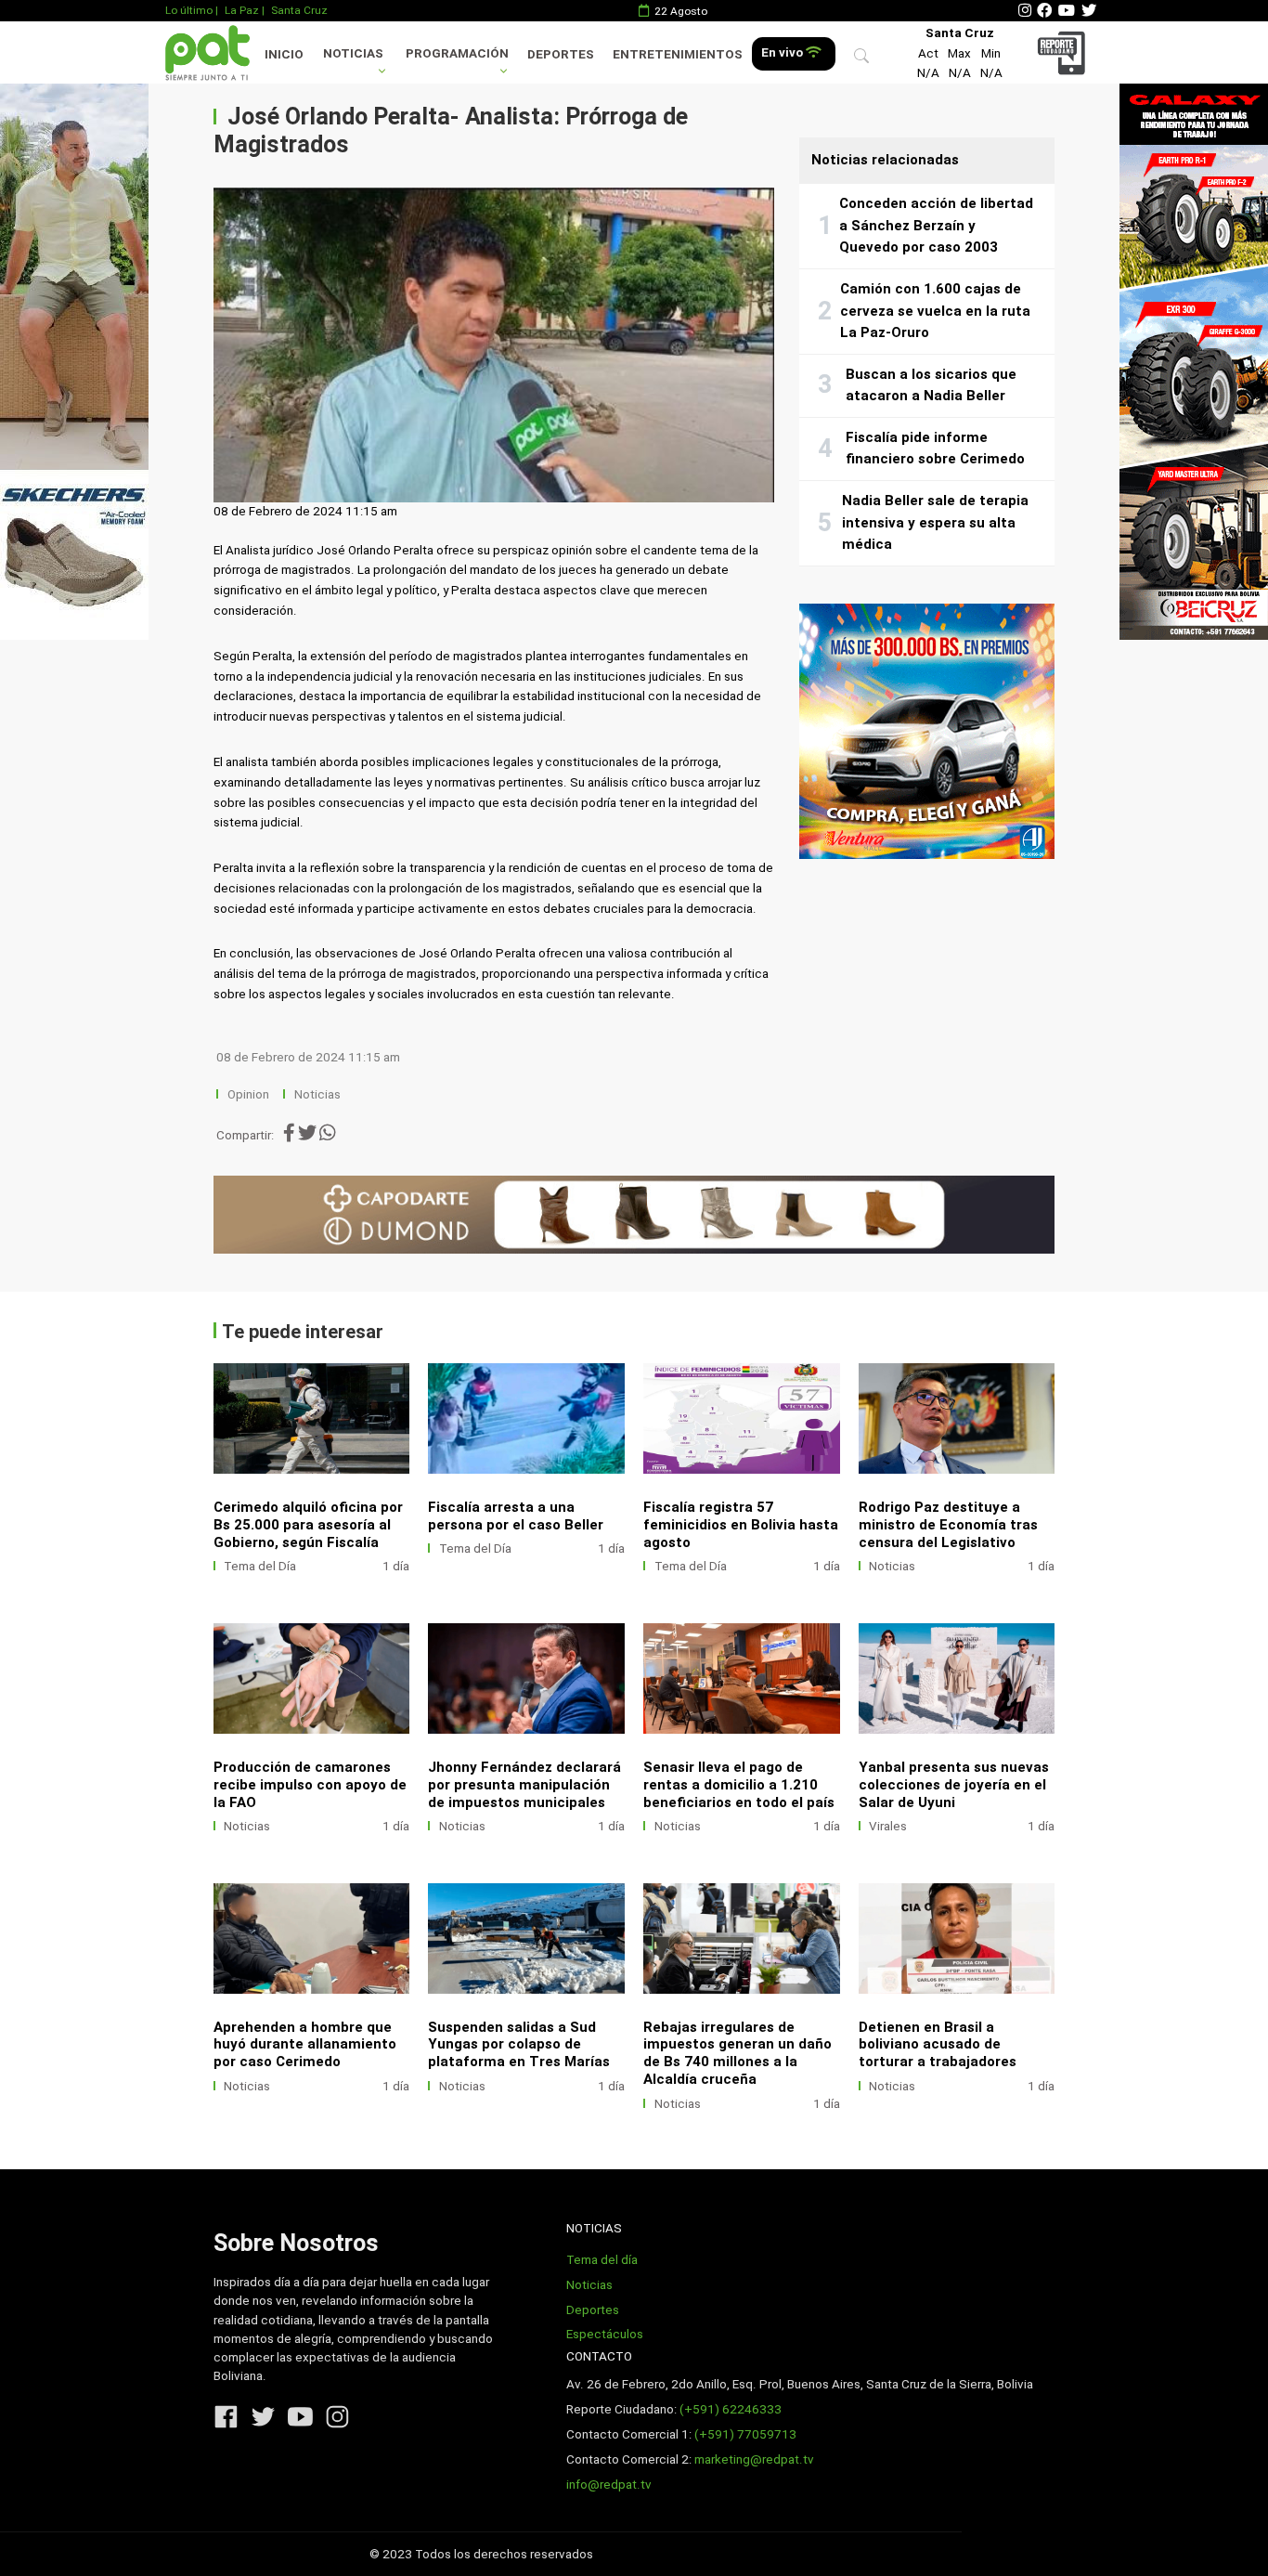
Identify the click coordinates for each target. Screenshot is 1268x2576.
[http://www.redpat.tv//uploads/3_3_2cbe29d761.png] (526, 1939)
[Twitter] (1089, 11)
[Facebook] (1044, 11)
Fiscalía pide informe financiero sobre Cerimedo (935, 449)
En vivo (783, 52)
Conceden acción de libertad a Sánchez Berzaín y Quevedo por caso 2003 (936, 225)
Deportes (561, 54)
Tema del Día (260, 1566)
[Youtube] (1067, 11)
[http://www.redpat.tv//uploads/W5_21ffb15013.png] (312, 1939)
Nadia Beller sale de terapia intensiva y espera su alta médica (935, 522)
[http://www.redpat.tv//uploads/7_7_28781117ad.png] (312, 1678)
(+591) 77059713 (745, 2434)
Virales (888, 1826)
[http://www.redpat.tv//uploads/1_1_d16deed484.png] (957, 1939)
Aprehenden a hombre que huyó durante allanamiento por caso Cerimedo (305, 2045)
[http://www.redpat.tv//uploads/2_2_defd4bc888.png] (742, 1939)
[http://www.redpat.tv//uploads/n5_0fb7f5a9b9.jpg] (526, 1418)
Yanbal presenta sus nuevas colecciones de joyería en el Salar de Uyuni (954, 1785)
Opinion (248, 1094)
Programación (457, 53)
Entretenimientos (678, 54)
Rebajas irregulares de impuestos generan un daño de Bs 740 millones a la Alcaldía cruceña (738, 2054)
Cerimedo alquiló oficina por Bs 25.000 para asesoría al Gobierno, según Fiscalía (308, 1525)
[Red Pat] (207, 52)
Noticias (353, 53)
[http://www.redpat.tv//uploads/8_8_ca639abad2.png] (957, 1418)
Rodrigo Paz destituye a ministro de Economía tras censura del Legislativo (948, 1525)
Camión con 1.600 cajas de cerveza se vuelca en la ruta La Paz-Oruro (935, 311)
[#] (74, 361)
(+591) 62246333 (731, 2409)
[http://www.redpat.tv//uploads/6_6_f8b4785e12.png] (526, 1678)
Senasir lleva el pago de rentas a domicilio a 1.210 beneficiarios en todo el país (739, 1785)
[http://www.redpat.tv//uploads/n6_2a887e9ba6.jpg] (312, 1418)
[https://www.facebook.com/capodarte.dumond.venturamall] (634, 1215)
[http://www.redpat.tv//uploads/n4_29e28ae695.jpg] (742, 1418)
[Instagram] (1025, 11)
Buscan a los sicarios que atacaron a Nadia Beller (931, 385)
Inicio (284, 54)
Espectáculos (605, 2334)
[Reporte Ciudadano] (1064, 52)
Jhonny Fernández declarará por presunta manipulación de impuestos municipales (524, 1785)
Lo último (189, 10)
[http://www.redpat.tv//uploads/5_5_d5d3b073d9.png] (742, 1678)
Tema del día (602, 2260)
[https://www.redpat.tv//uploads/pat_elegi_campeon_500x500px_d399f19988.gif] (927, 731)
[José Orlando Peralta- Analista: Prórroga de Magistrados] (494, 345)
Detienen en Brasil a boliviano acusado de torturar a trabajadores (938, 2045)
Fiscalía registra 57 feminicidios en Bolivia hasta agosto (741, 1525)
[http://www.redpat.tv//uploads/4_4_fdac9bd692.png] (957, 1678)
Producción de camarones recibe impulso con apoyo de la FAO (310, 1785)
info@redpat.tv (609, 2485)
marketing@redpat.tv (754, 2459)
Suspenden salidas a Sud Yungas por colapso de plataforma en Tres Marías (519, 2045)
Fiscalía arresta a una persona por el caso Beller (516, 1516)
